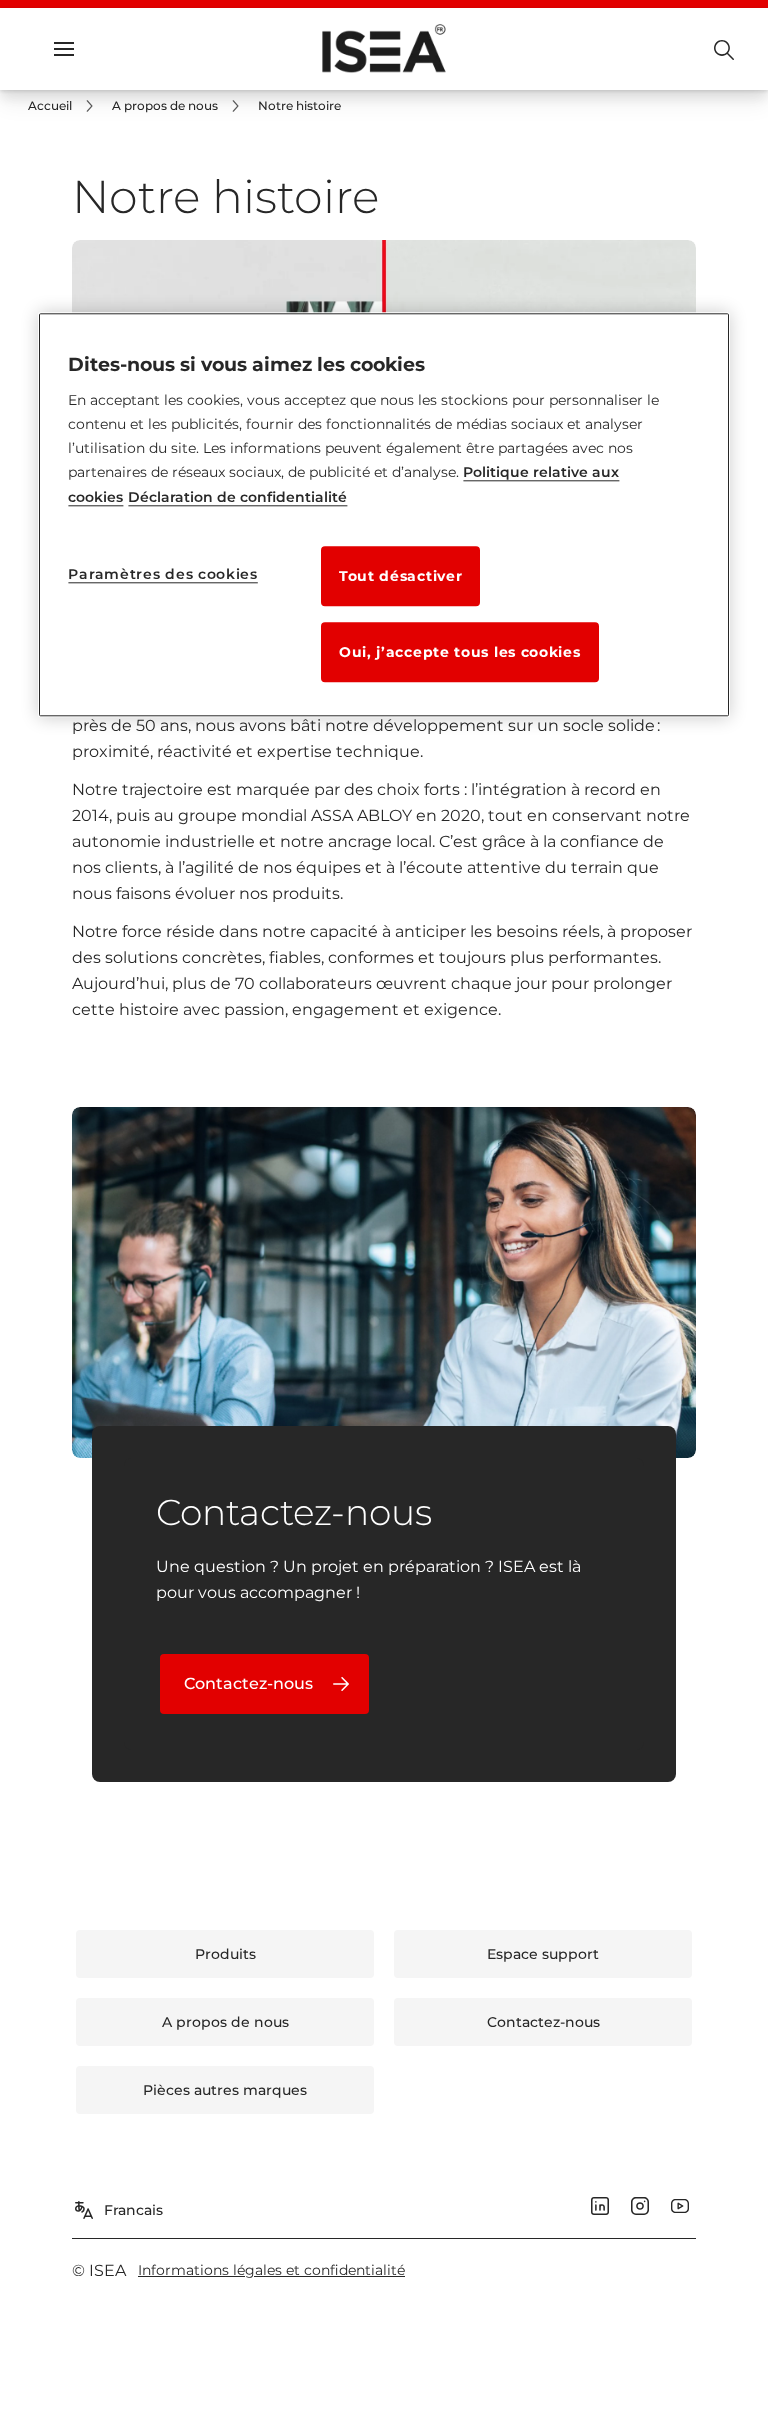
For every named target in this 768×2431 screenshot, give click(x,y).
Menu (100, 49)
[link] (64, 106)
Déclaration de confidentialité (237, 497)
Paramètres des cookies (162, 574)
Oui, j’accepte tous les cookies (460, 652)
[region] (383, 514)
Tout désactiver (401, 576)
